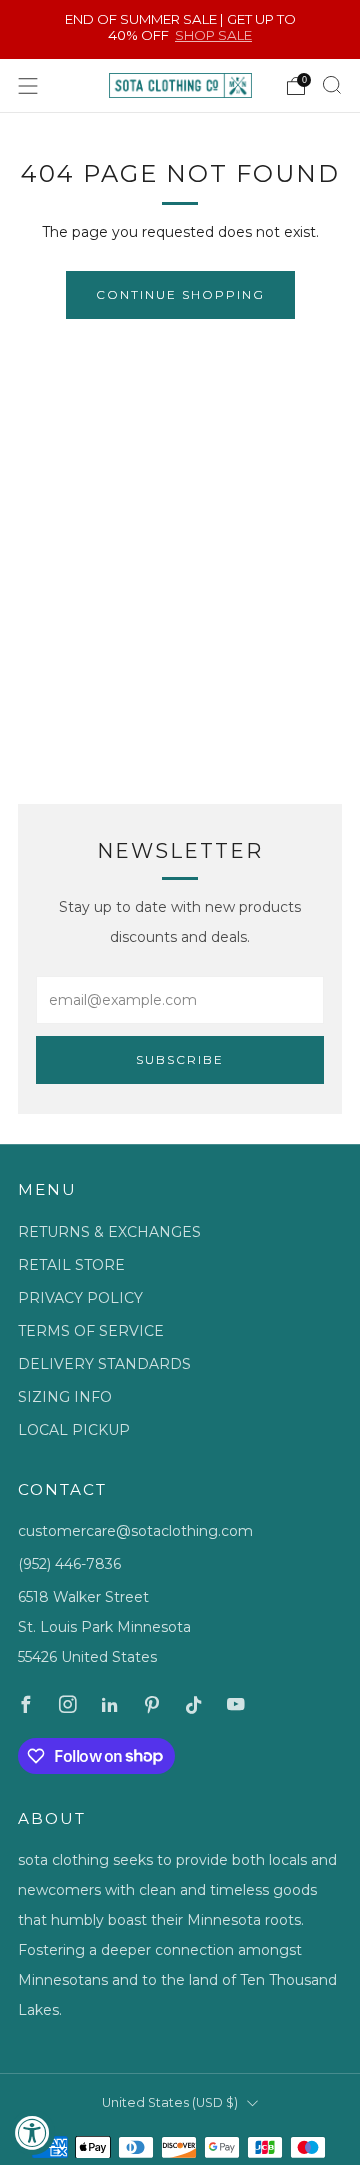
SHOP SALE (213, 35)
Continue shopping (180, 294)
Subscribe (180, 1059)
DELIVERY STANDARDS (104, 1364)
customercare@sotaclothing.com (135, 1531)
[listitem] (180, 29)
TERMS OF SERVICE (91, 1331)
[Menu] (28, 86)
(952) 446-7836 (69, 1564)
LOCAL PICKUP (74, 1430)
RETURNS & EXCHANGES (109, 1232)
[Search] (332, 85)
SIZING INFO (65, 1397)
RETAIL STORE (71, 1265)
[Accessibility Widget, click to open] (32, 2132)
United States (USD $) (170, 2102)
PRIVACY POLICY (80, 1298)
